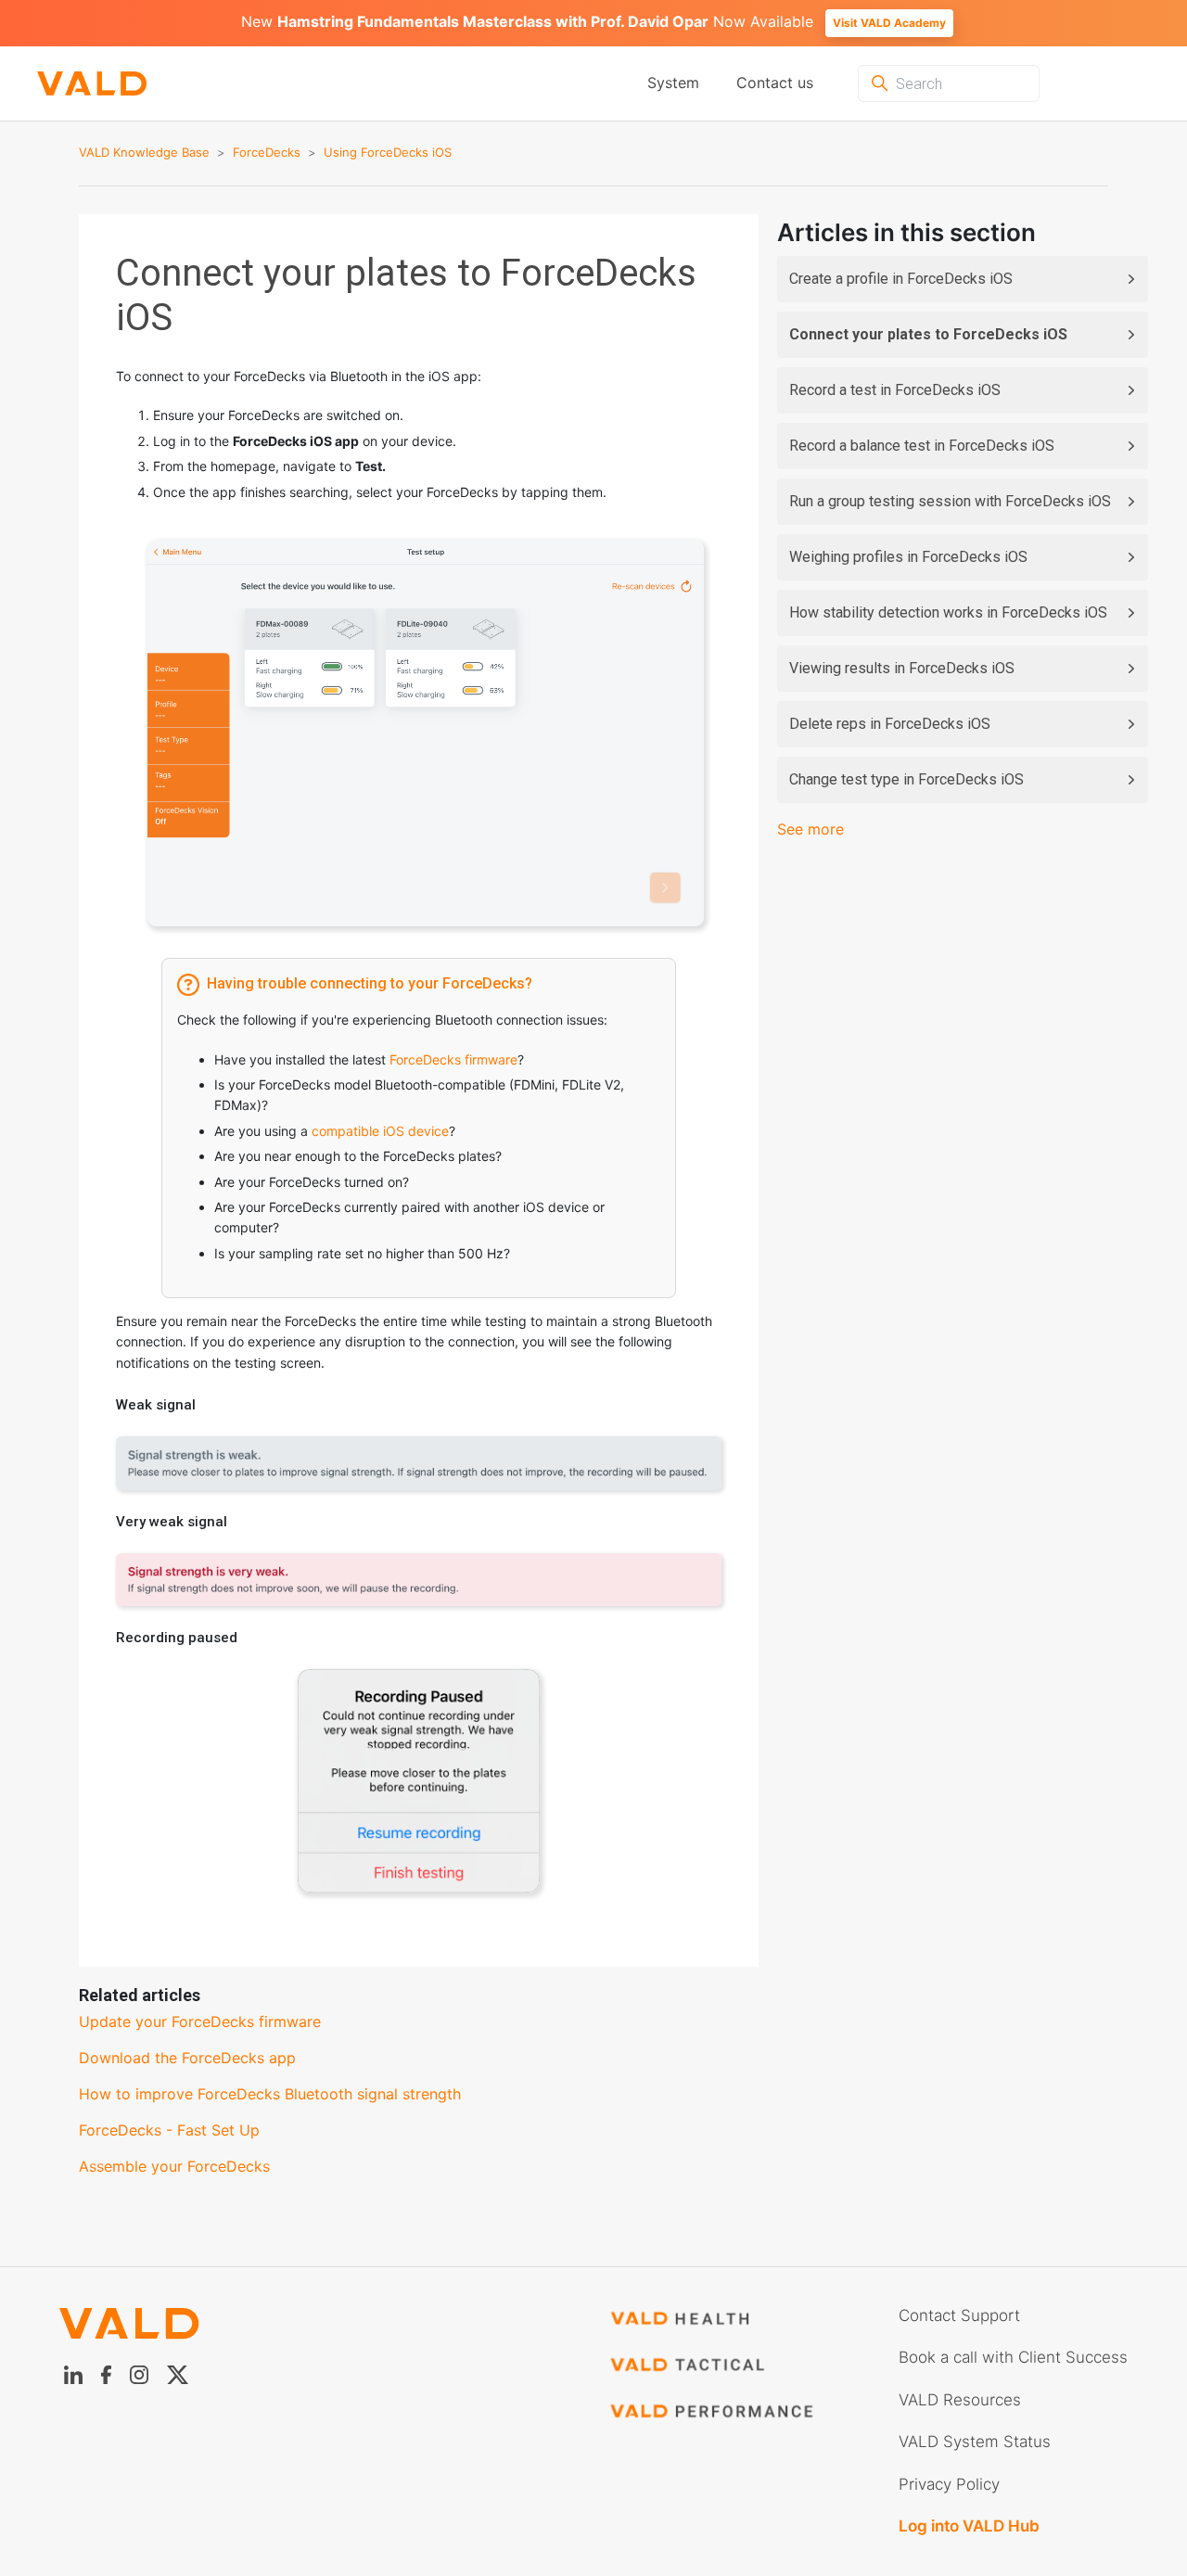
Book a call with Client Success (1013, 2357)
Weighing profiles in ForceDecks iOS (908, 557)
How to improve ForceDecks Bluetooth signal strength (270, 2094)
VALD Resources (960, 2400)
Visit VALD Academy (889, 23)
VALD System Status (975, 2442)
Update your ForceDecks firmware (200, 2021)
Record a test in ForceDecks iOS (895, 390)
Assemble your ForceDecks (174, 2166)
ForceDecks (267, 152)
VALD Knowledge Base (144, 152)
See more (810, 829)
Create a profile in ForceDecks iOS (901, 279)
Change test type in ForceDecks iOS (906, 779)
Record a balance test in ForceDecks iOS (922, 446)
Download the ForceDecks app (187, 2058)
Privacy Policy (949, 2484)
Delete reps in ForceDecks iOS (890, 724)
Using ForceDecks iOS (388, 152)
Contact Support (959, 2315)
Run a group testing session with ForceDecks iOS (950, 501)
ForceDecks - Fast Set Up (169, 2130)
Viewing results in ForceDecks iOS (902, 668)
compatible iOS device (380, 1131)
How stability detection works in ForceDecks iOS (948, 612)
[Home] (73, 84)
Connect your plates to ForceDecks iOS (928, 334)
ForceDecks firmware (453, 1059)
